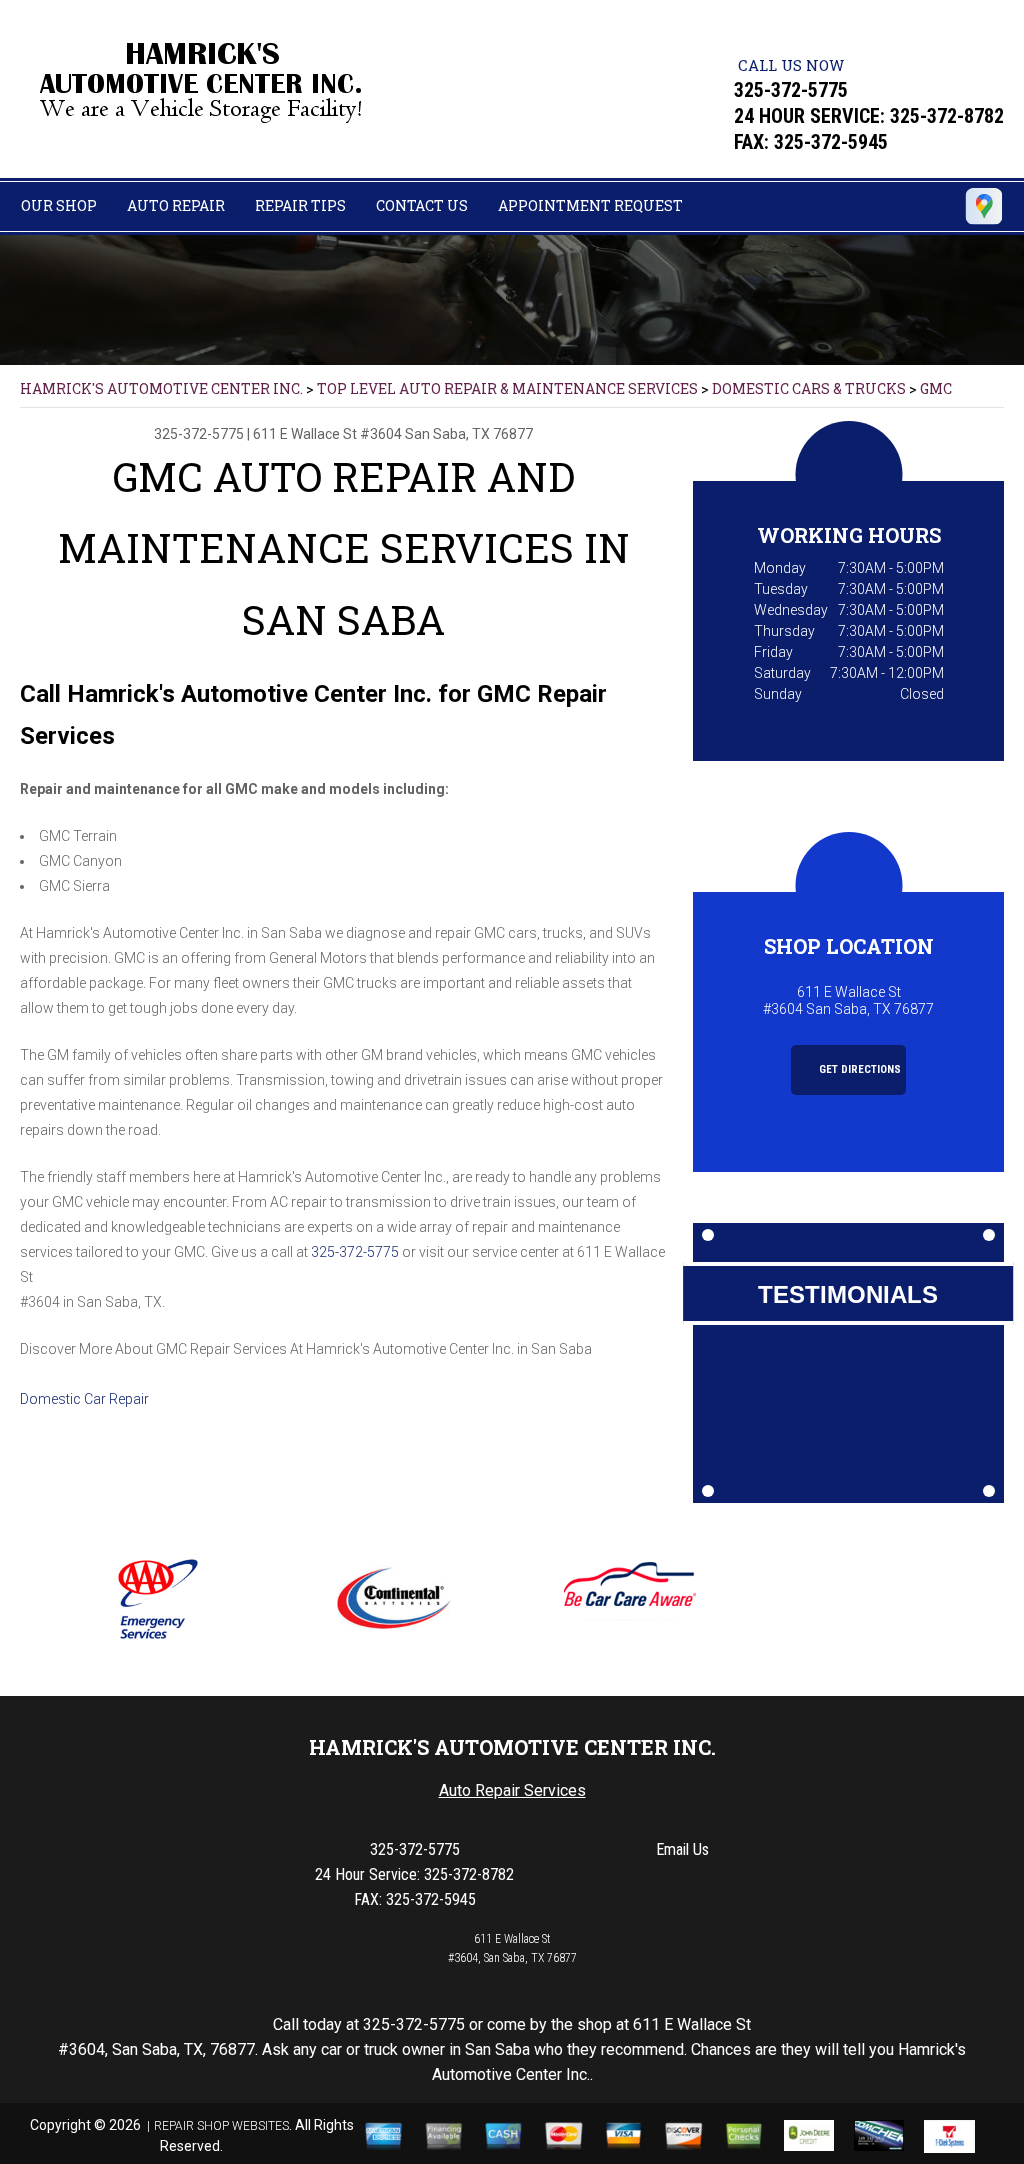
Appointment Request (590, 205)
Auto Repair (176, 205)
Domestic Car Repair (84, 1399)
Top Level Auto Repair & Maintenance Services (507, 388)
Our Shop (59, 205)
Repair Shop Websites (221, 2126)
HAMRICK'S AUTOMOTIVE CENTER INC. (161, 388)
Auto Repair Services (512, 1790)
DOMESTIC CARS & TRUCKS (809, 388)
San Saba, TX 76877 (469, 434)
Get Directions (858, 1069)
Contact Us (422, 205)
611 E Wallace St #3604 (327, 434)
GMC (936, 388)
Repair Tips (300, 205)
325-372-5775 (791, 90)
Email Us (682, 1849)
